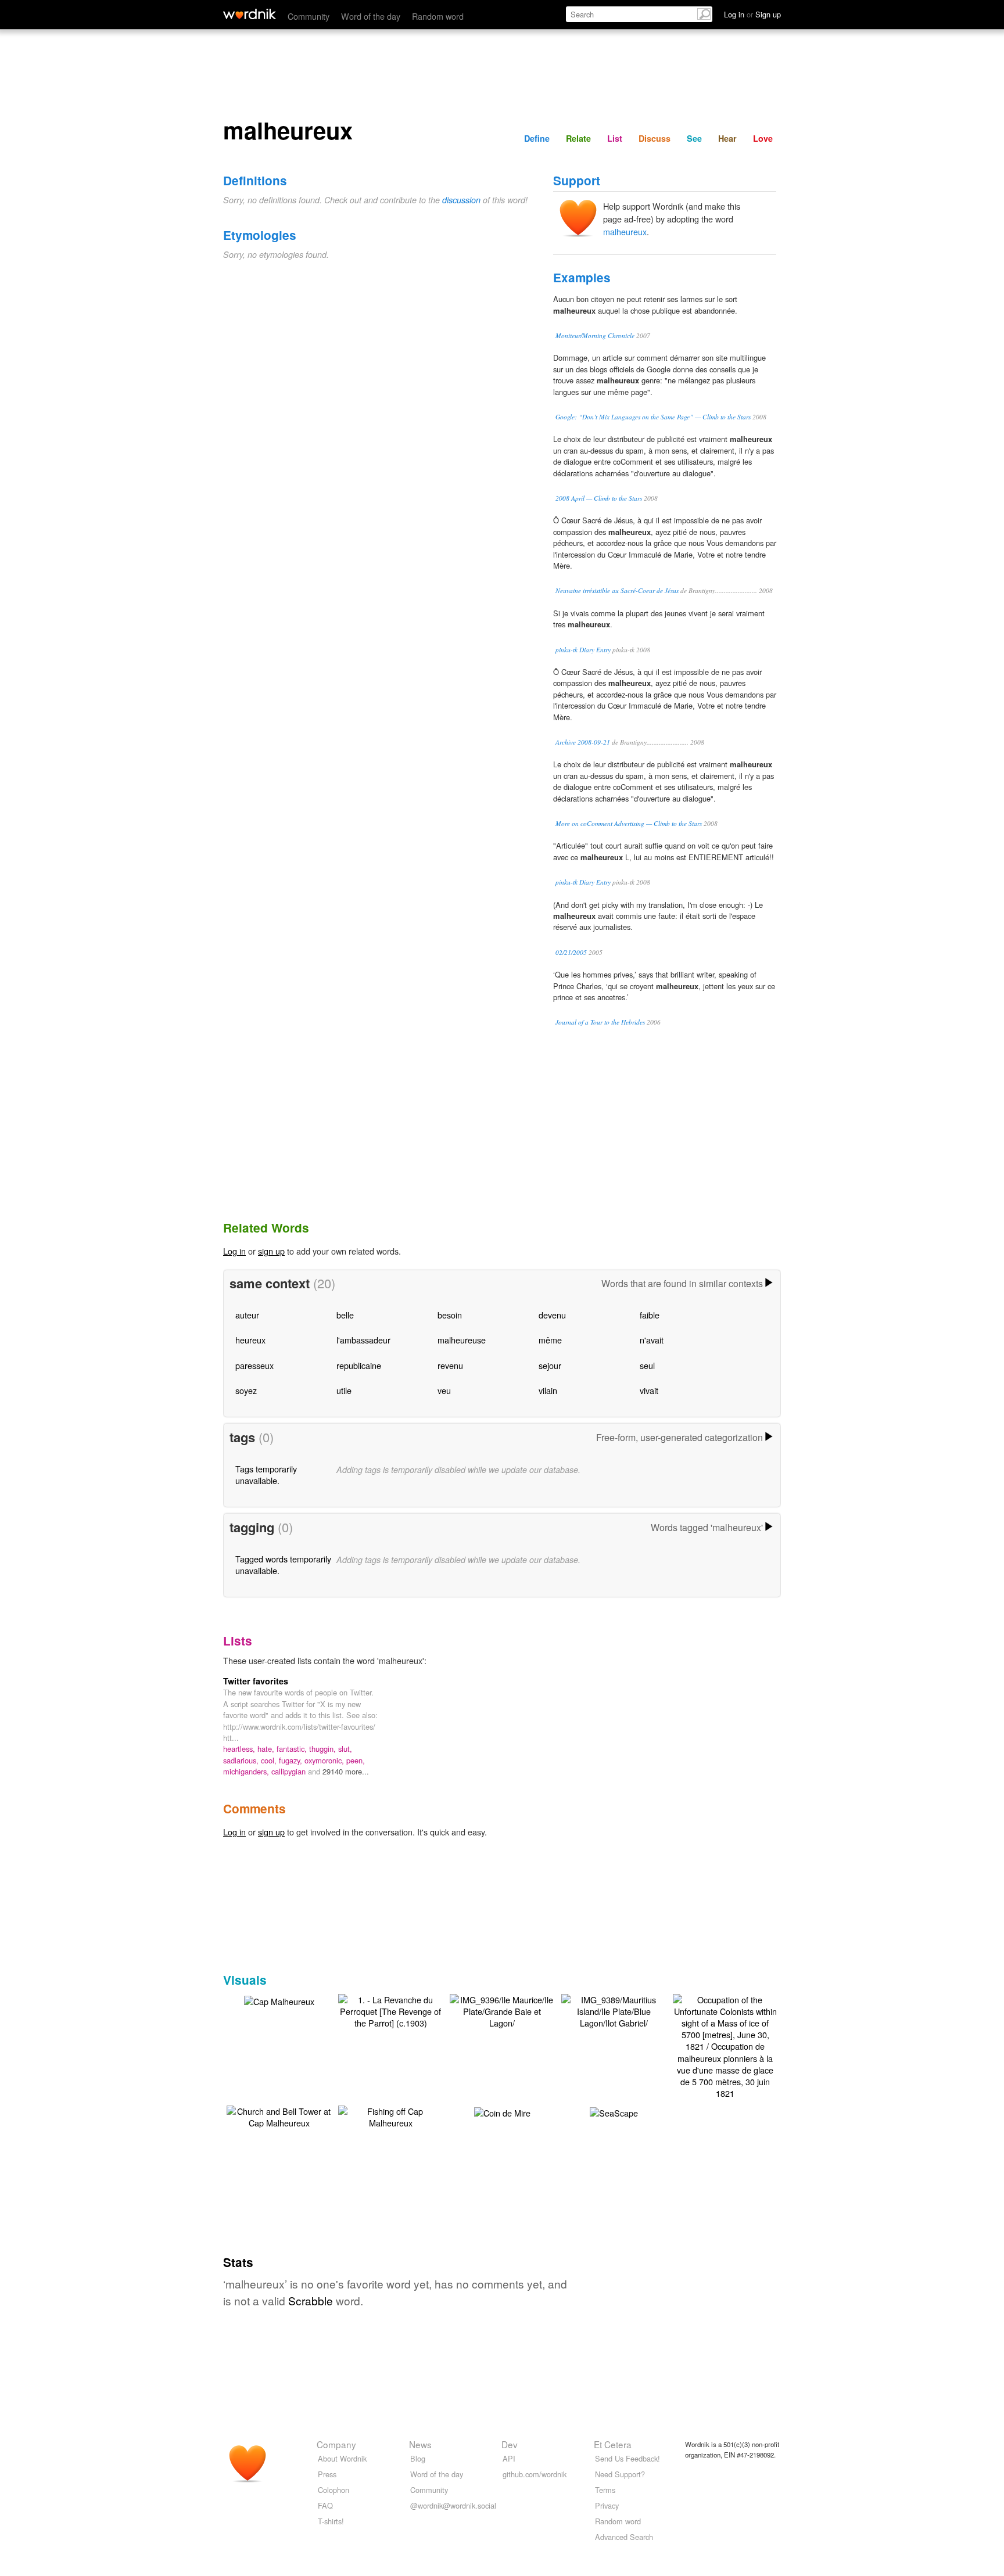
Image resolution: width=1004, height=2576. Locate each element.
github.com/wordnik (535, 2474)
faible (650, 1315)
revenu (450, 1365)
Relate (578, 138)
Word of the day (371, 16)
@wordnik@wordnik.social (453, 2505)
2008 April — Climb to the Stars (599, 498)
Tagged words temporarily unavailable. (283, 1564)
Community (309, 16)
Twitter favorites (256, 1681)
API (509, 2458)
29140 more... (346, 1771)
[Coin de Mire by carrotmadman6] (502, 2112)
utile (344, 1390)
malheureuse (462, 1340)
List (615, 138)
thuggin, (324, 1749)
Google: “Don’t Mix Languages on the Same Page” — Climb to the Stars (653, 417)
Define (537, 138)
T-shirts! (331, 2521)
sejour (550, 1365)
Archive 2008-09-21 (583, 742)
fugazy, (292, 1760)
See (694, 138)
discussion (461, 200)
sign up (271, 1251)
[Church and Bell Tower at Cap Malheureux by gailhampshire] (279, 2116)
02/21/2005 (571, 952)
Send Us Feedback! (627, 2458)
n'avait (652, 1340)
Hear (727, 138)
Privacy (607, 2505)
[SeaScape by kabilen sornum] (614, 2112)
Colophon (334, 2490)
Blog (418, 2458)
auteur (247, 1315)
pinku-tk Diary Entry (583, 650)
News (420, 2444)
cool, (270, 1760)
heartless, (240, 1749)
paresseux (254, 1365)
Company (336, 2444)
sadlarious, (242, 1760)
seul (647, 1365)
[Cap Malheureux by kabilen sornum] (279, 2000)
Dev (510, 2444)
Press (327, 2474)
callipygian (290, 1771)
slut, (345, 1749)
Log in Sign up (752, 14)
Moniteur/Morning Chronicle (595, 335)
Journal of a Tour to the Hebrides (600, 1022)
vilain (548, 1390)
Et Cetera (613, 2444)
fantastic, (293, 1749)
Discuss (655, 138)
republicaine (359, 1365)
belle (345, 1315)
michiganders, (247, 1771)
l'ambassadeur (363, 1340)
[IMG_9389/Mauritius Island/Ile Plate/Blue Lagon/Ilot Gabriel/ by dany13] (614, 2010)
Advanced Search (624, 2537)
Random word (438, 16)
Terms (605, 2490)
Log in (234, 1251)
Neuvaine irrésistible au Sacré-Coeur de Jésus (617, 590)
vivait (649, 1390)
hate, (267, 1749)
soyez (246, 1390)
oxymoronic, (325, 1760)
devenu (552, 1315)
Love (763, 138)
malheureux (625, 231)
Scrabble (311, 2300)
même (550, 1340)
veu (444, 1390)
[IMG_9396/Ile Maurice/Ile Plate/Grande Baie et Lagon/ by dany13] (502, 2010)
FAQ (325, 2505)
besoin (450, 1315)
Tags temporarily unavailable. (266, 1474)
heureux (250, 1340)
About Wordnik (342, 2458)
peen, (356, 1760)
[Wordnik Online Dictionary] (250, 14)
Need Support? (620, 2474)
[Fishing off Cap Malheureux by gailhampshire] (390, 2116)
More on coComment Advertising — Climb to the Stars (629, 823)
